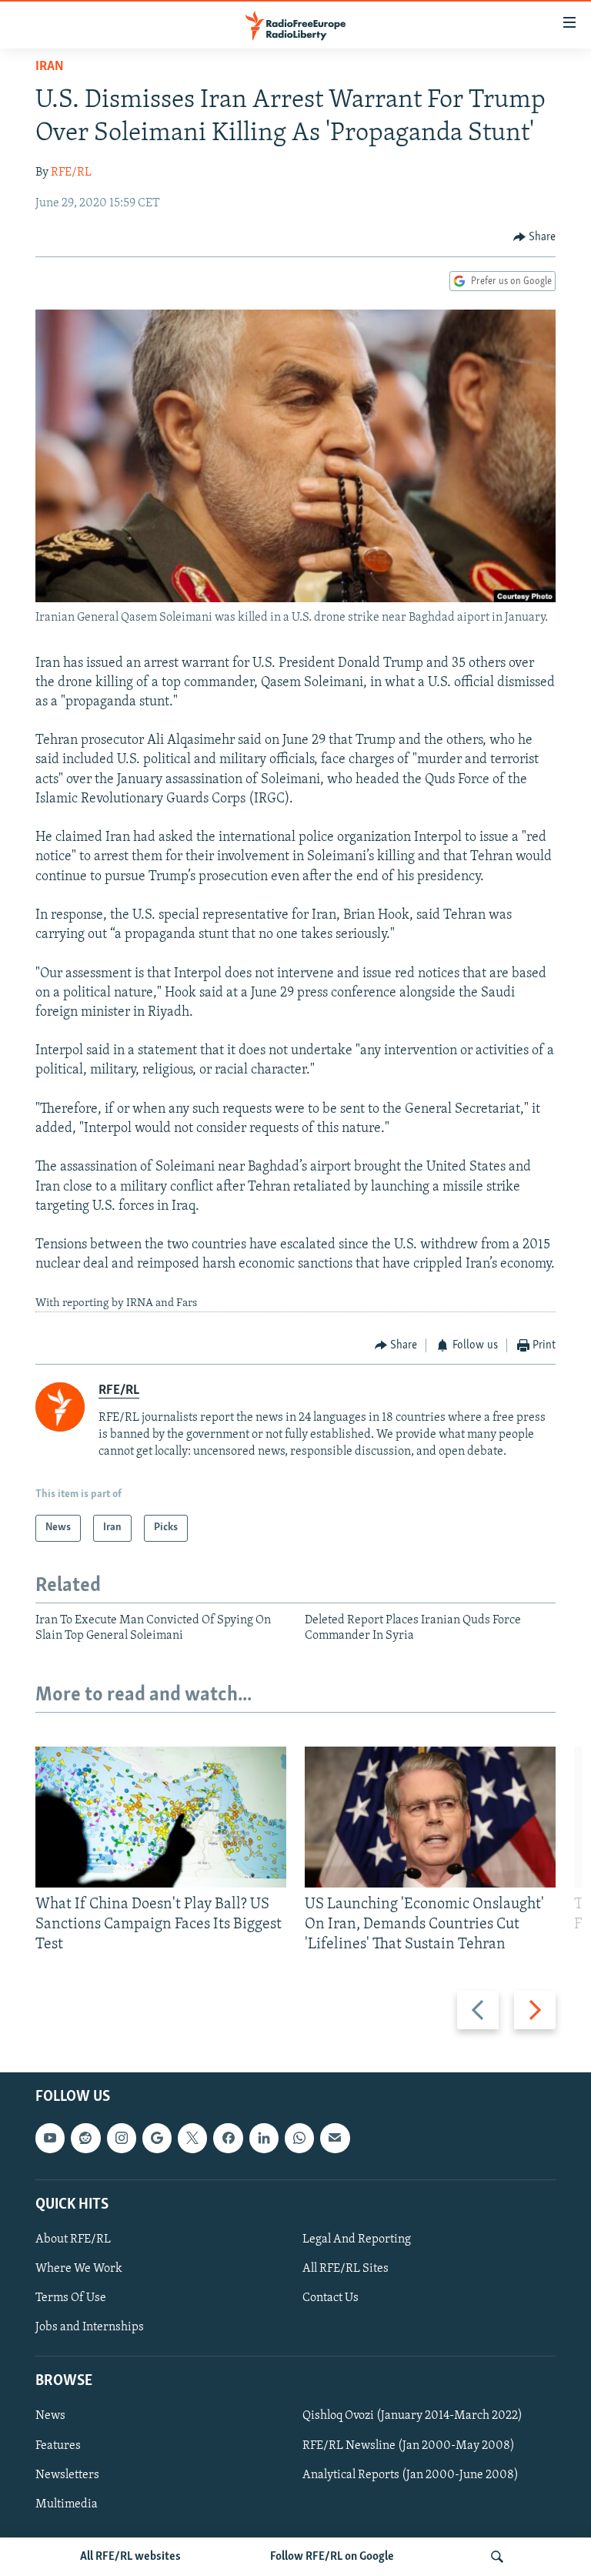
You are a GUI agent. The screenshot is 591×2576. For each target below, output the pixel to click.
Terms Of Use (71, 2298)
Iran (50, 67)
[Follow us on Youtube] (50, 2138)
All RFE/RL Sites (346, 2269)
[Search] (497, 2557)
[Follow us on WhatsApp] (299, 2138)
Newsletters (67, 2474)
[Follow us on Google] (157, 2138)
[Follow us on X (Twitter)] (192, 2138)
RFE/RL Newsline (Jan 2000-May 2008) (409, 2445)
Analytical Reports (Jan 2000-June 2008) (411, 2474)
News (50, 2416)
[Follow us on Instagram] (122, 2138)
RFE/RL (71, 173)
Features (58, 2445)
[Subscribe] (335, 2138)
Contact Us (331, 2298)
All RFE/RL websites (130, 2557)
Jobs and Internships (90, 2327)
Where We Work (79, 2269)
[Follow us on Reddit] (85, 2138)
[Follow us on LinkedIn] (264, 2138)
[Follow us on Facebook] (228, 2138)
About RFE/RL (73, 2239)
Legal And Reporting (357, 2239)
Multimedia (67, 2504)
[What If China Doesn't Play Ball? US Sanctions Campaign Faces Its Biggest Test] (161, 1817)
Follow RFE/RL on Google (332, 2557)
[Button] (535, 237)
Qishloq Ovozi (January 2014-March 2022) (412, 2416)
